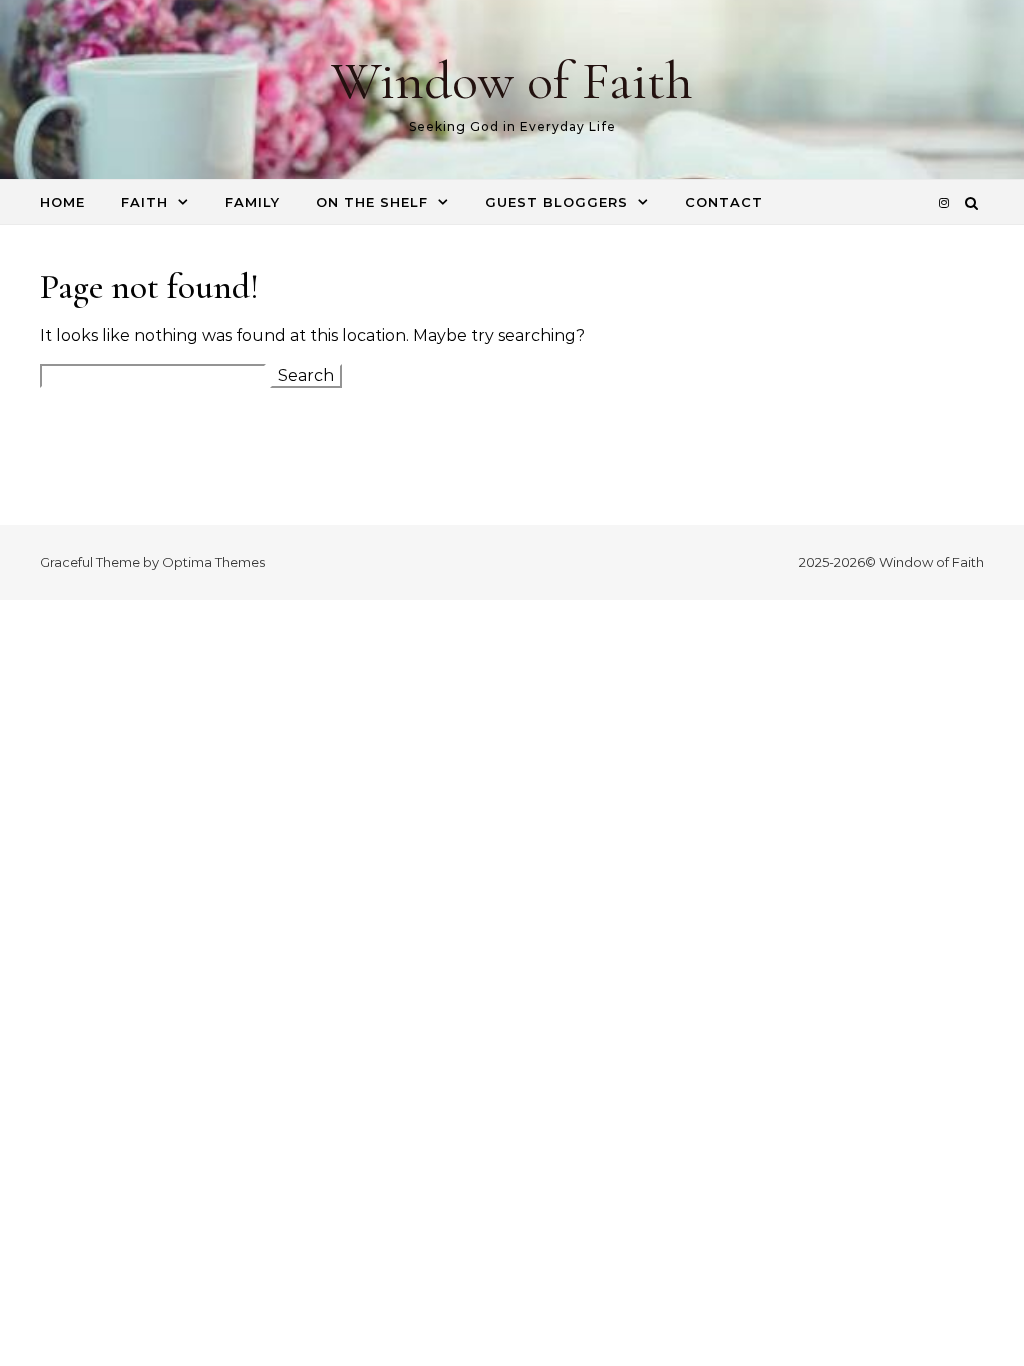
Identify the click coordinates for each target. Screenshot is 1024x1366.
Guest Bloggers (556, 202)
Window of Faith (512, 80)
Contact (724, 202)
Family (252, 202)
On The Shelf (372, 202)
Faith (144, 202)
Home (62, 202)
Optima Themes (213, 562)
